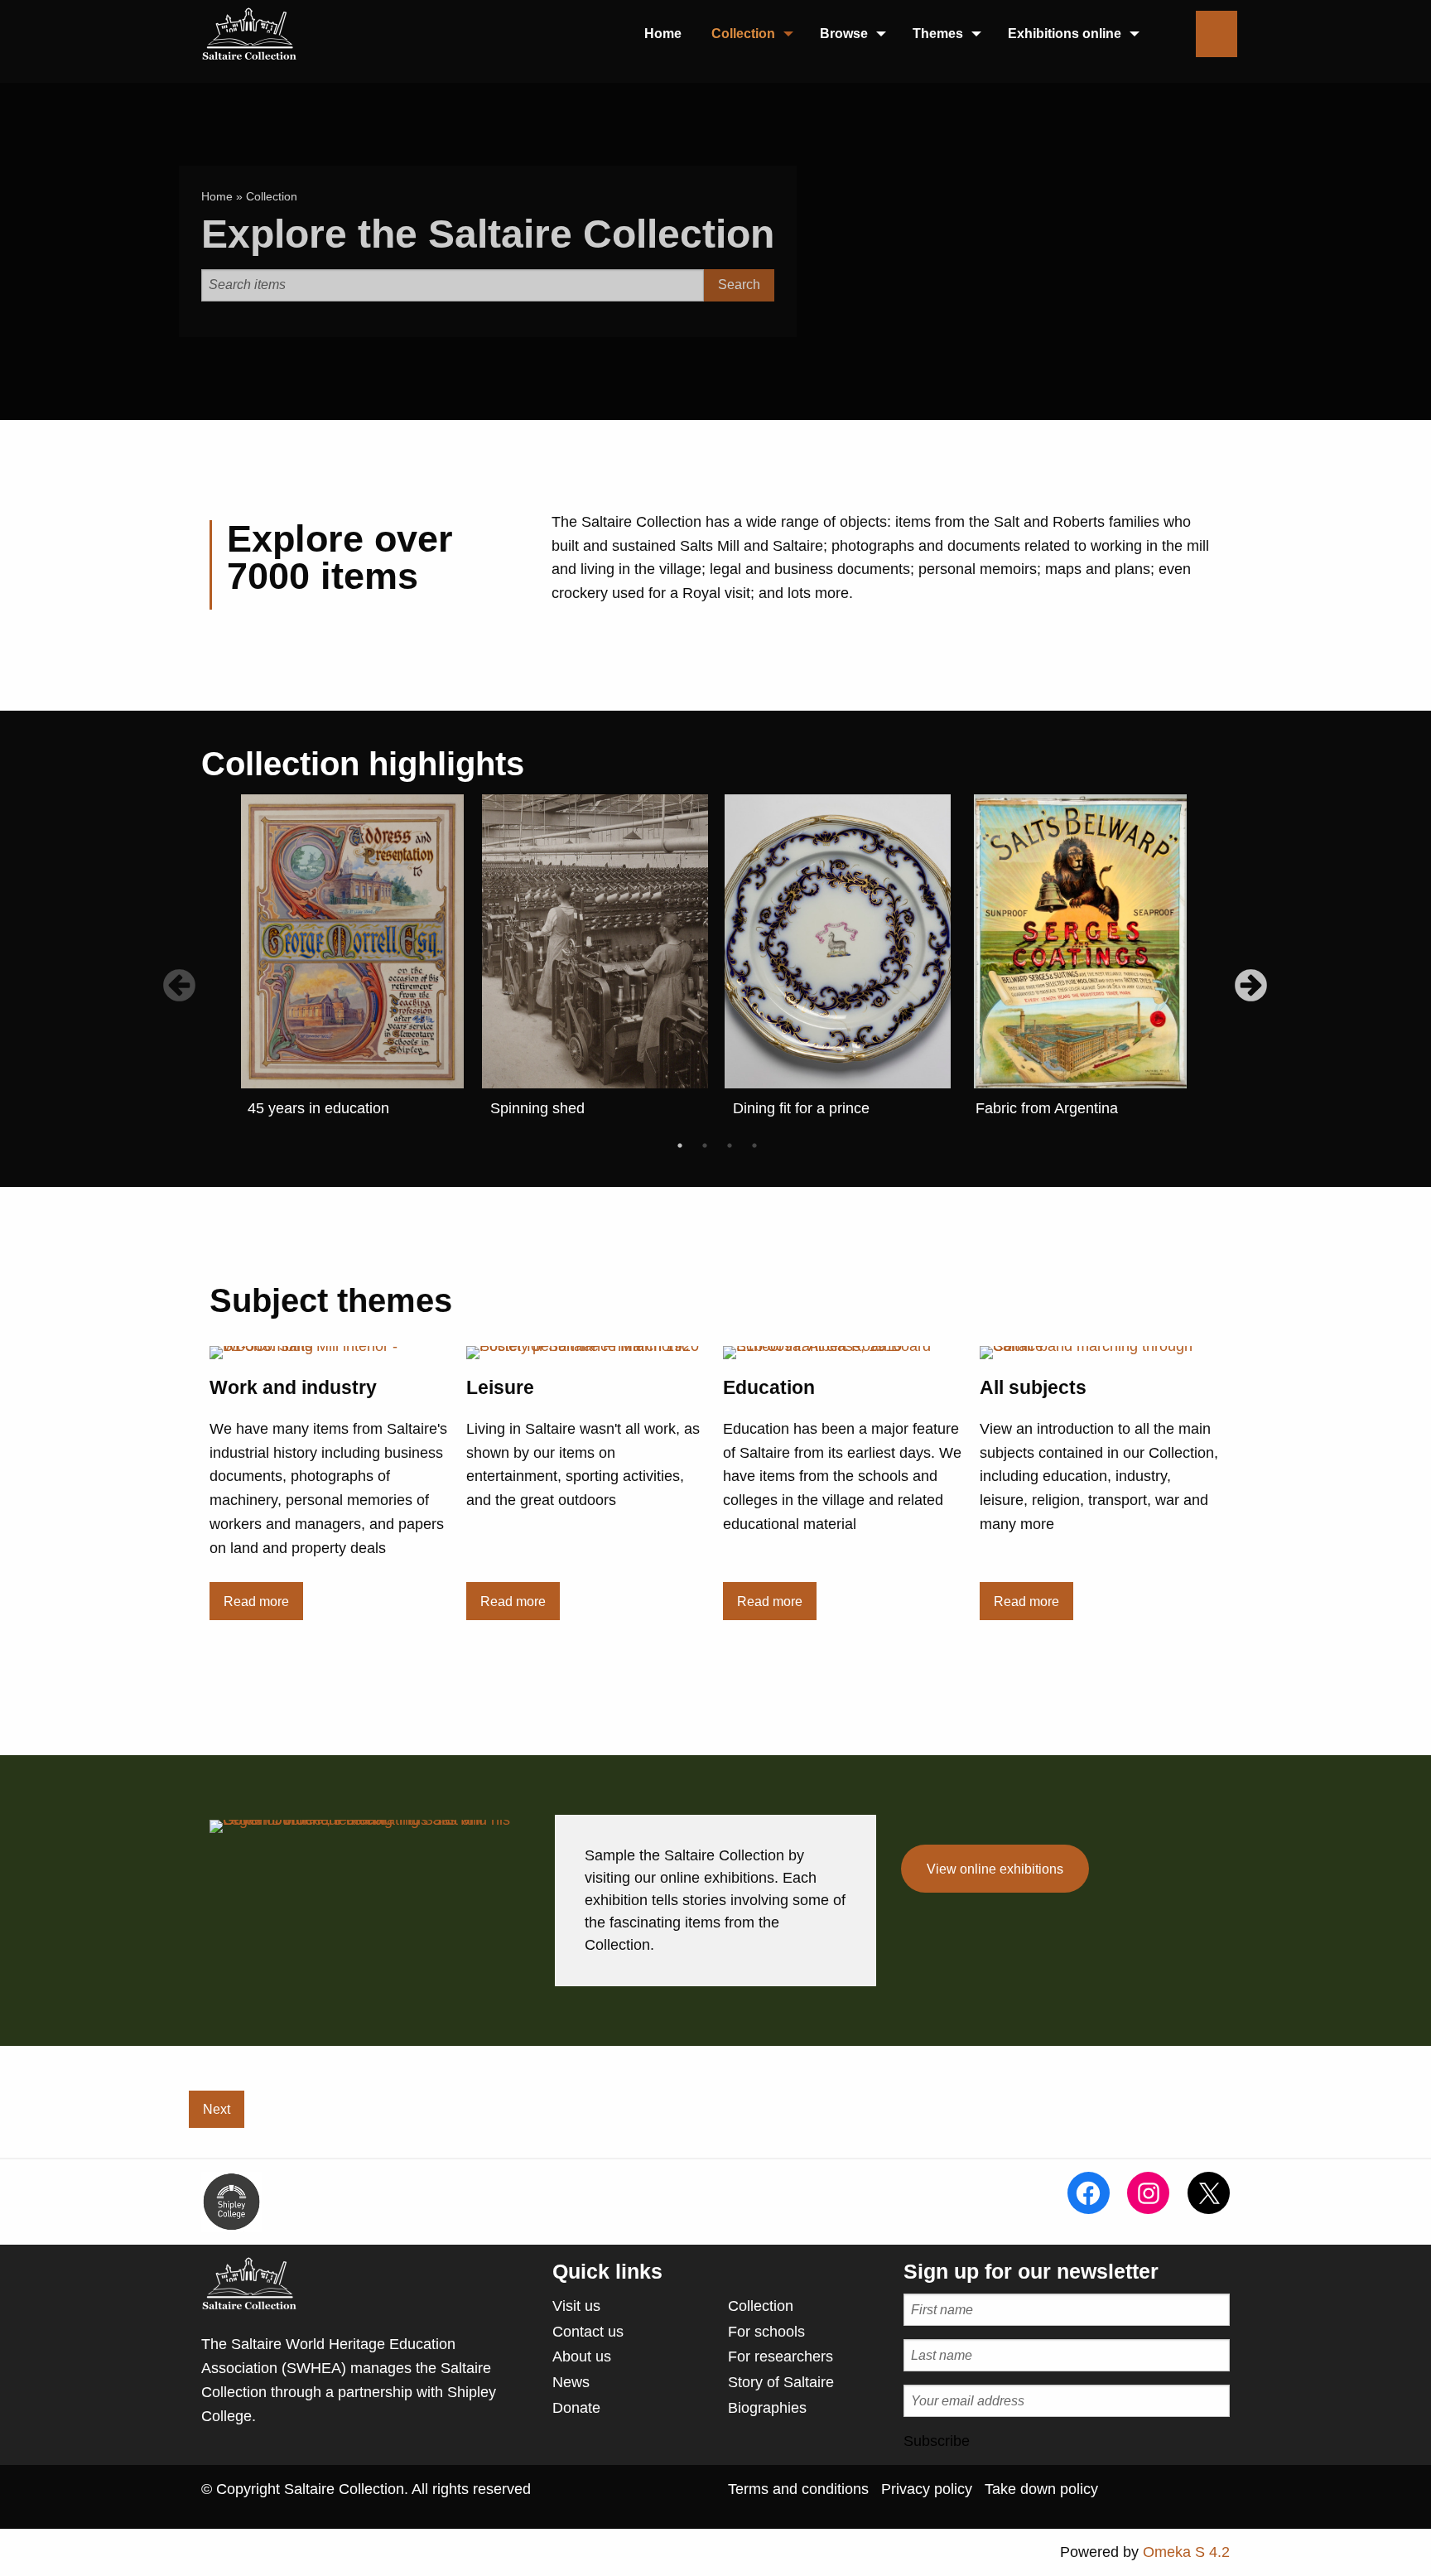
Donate (576, 2408)
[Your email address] (1067, 2401)
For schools (766, 2332)
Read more (256, 1601)
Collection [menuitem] (743, 34)
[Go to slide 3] (730, 1146)
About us (582, 2357)
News (571, 2382)
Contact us (588, 2332)
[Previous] (171, 978)
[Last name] (1067, 2355)
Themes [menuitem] (938, 34)
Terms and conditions (798, 2489)
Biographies (767, 2408)
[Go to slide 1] (680, 1146)
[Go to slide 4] (754, 1146)
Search (739, 285)
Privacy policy (927, 2489)
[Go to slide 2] (705, 1146)
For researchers (781, 2357)
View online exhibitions (995, 1869)
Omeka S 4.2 (1186, 2552)
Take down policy (1041, 2489)
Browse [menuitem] (844, 34)
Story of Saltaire (781, 2382)
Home (217, 196)
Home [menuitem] (663, 34)
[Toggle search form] (1217, 34)
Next (217, 2109)
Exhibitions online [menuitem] (1065, 34)
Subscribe (937, 2441)
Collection (761, 2306)
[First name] (1067, 2310)
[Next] (1242, 978)
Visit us (576, 2306)
